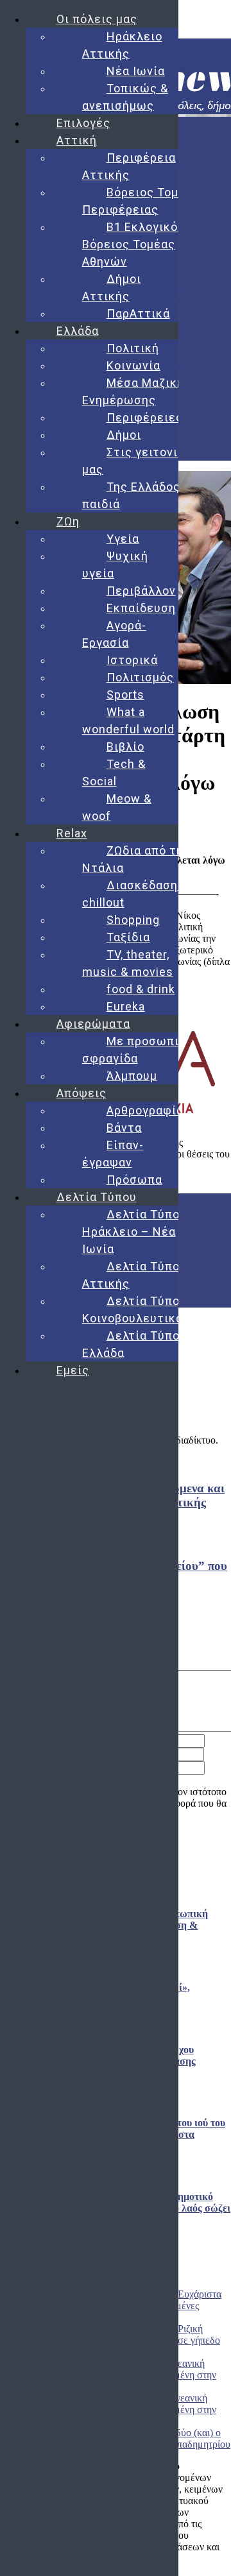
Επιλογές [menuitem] (83, 123)
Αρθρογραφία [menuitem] (145, 1110)
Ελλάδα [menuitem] (78, 331)
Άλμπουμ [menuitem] (132, 1076)
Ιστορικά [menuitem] (132, 660)
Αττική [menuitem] (77, 140)
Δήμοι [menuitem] (124, 435)
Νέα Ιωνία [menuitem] (136, 71)
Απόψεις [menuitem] (81, 1093)
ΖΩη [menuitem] (68, 521)
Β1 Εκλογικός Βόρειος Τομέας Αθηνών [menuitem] (133, 244)
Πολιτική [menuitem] (133, 348)
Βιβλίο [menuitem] (125, 746)
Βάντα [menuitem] (124, 1128)
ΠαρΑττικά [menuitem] (138, 313)
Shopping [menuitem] (133, 920)
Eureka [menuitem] (126, 1006)
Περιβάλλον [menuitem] (141, 591)
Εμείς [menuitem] (73, 1370)
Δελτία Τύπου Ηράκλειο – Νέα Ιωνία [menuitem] (134, 1232)
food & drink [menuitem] (141, 989)
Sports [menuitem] (125, 695)
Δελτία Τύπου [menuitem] (97, 1197)
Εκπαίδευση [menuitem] (141, 608)
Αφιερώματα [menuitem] (93, 1024)
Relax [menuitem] (72, 833)
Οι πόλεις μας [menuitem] (97, 19)
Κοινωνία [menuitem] (133, 365)
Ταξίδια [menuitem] (128, 937)
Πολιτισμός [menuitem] (140, 677)
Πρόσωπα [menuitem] (134, 1180)
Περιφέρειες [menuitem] (145, 417)
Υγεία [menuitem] (123, 539)
